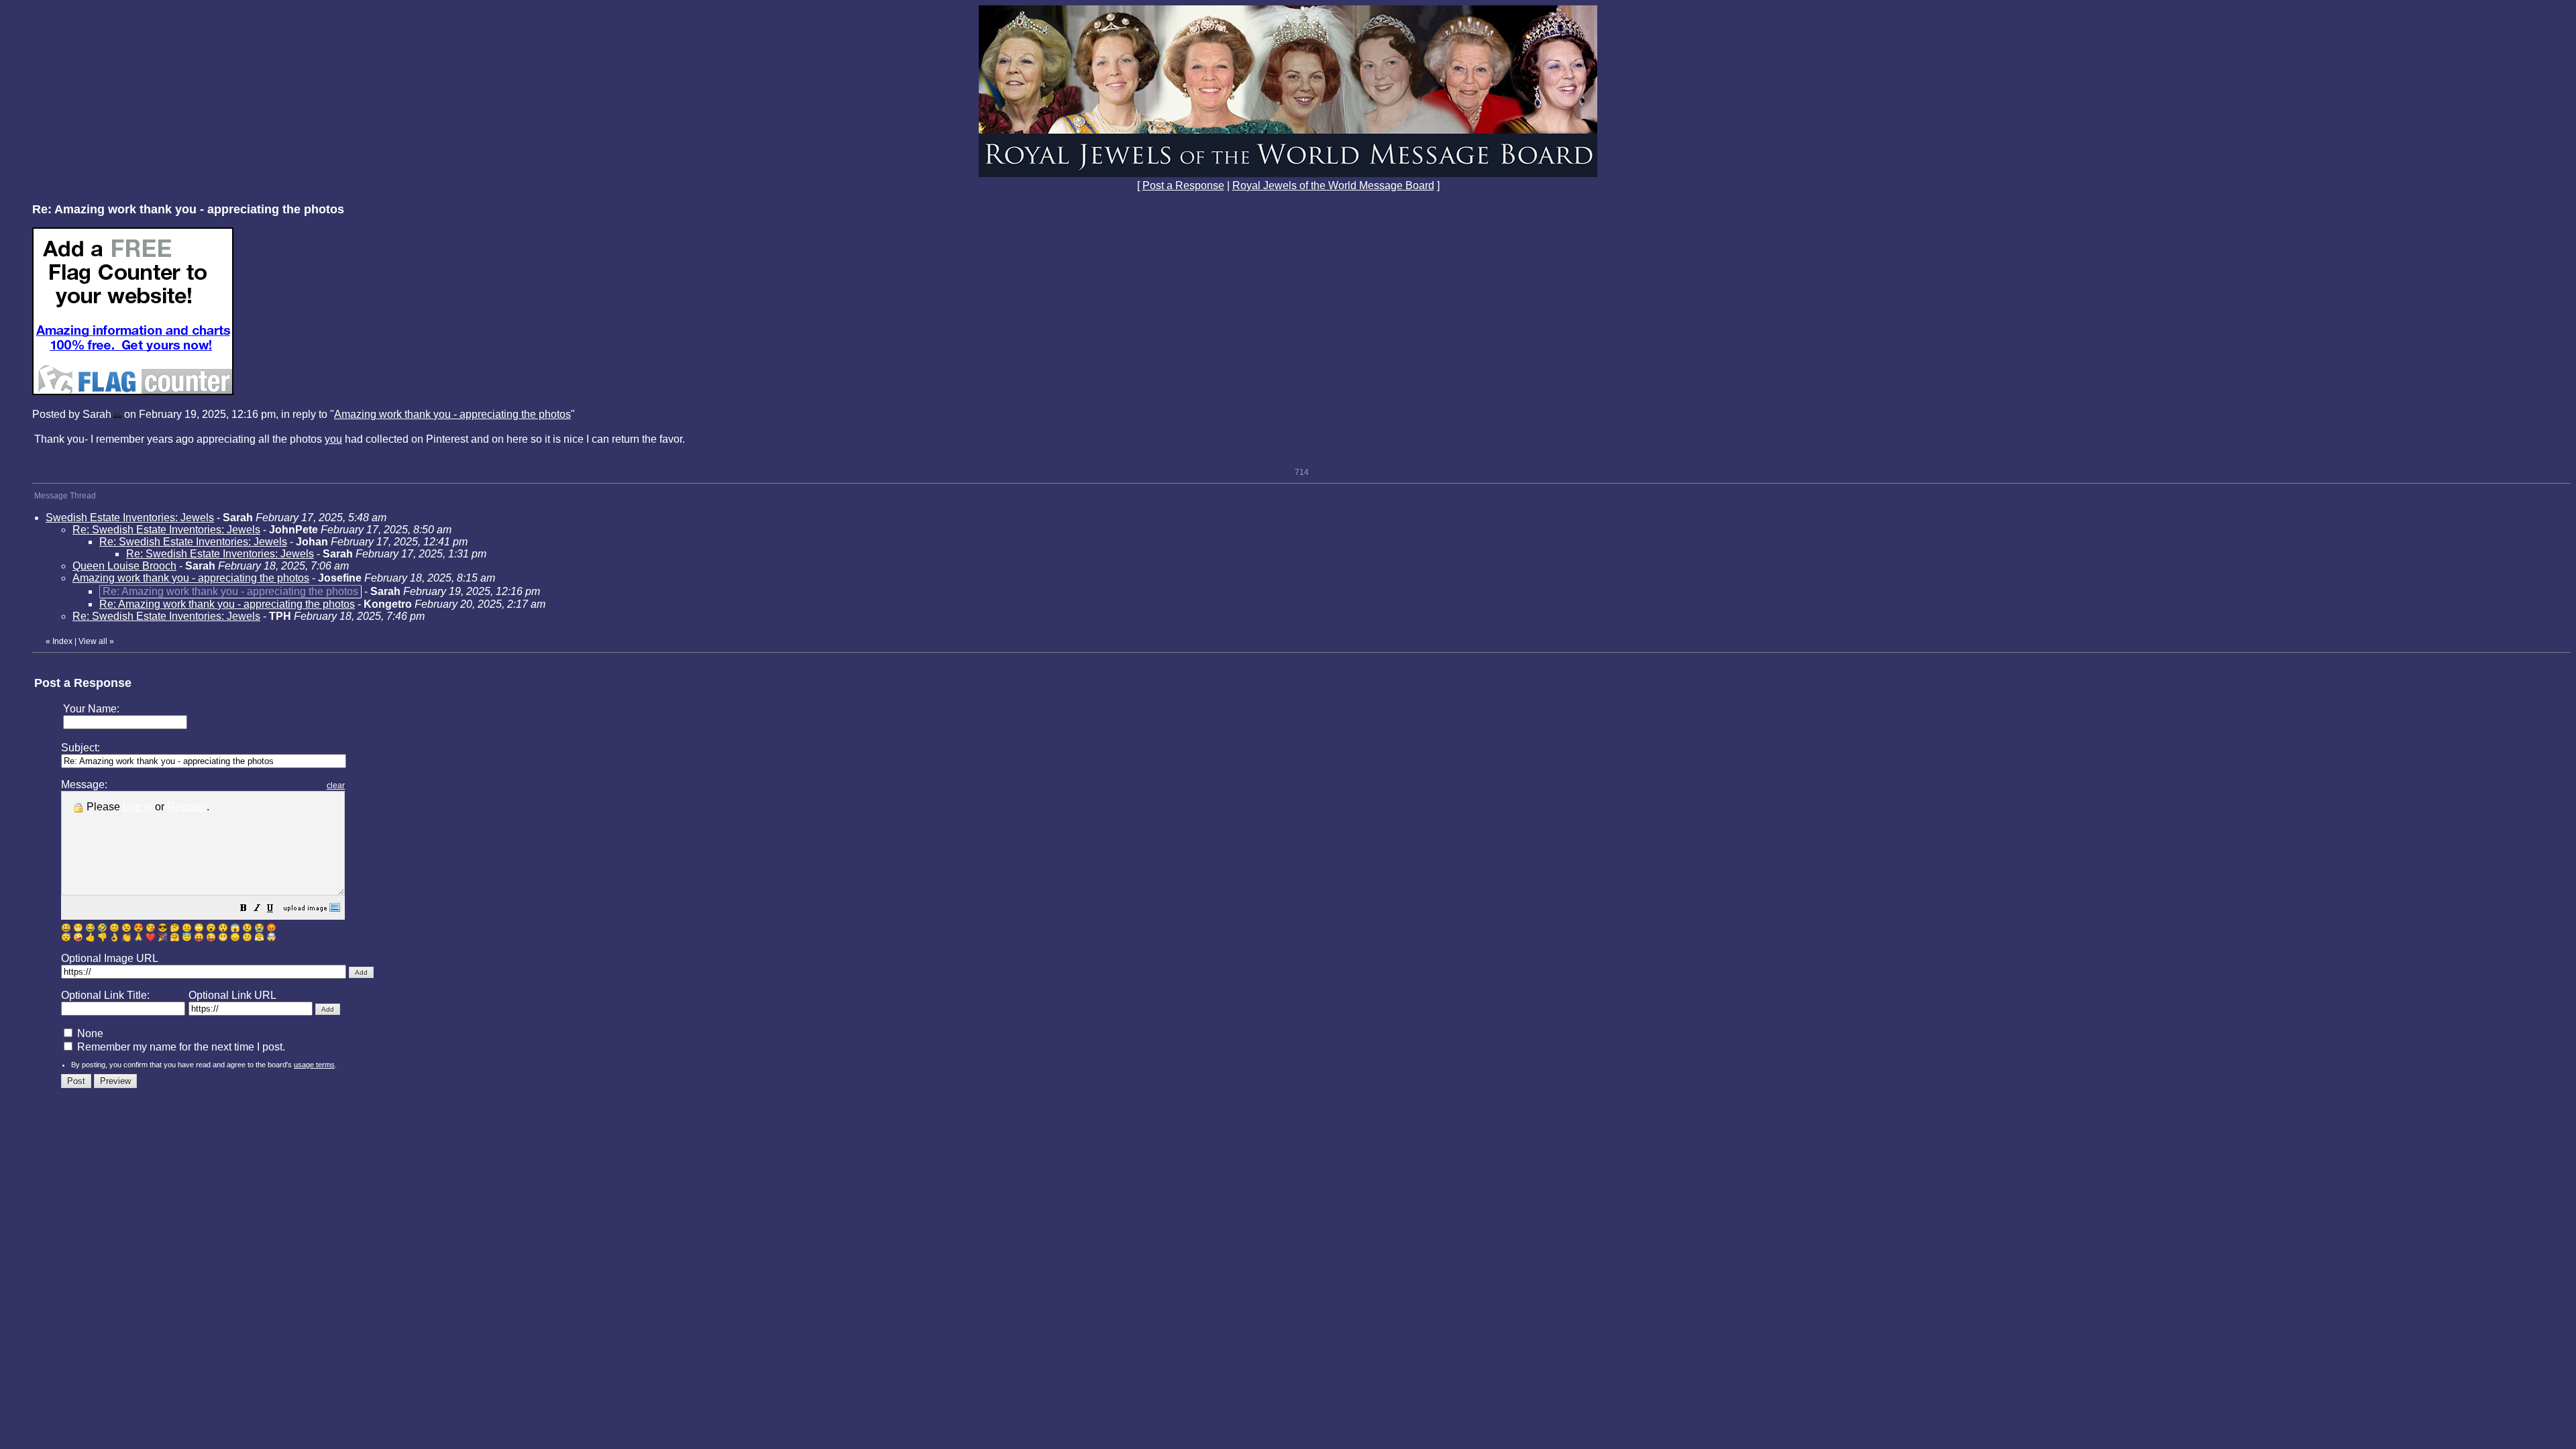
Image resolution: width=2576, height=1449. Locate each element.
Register (187, 807)
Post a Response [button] (1183, 185)
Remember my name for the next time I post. (180, 1047)
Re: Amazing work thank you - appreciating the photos (227, 604)
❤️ (151, 937)
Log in (138, 807)
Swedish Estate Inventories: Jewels (130, 518)
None (89, 1033)
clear (336, 786)
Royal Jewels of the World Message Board (1333, 185)
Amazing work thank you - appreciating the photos (452, 414)
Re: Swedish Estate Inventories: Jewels (166, 530)
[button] (244, 909)
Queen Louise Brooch (124, 566)
